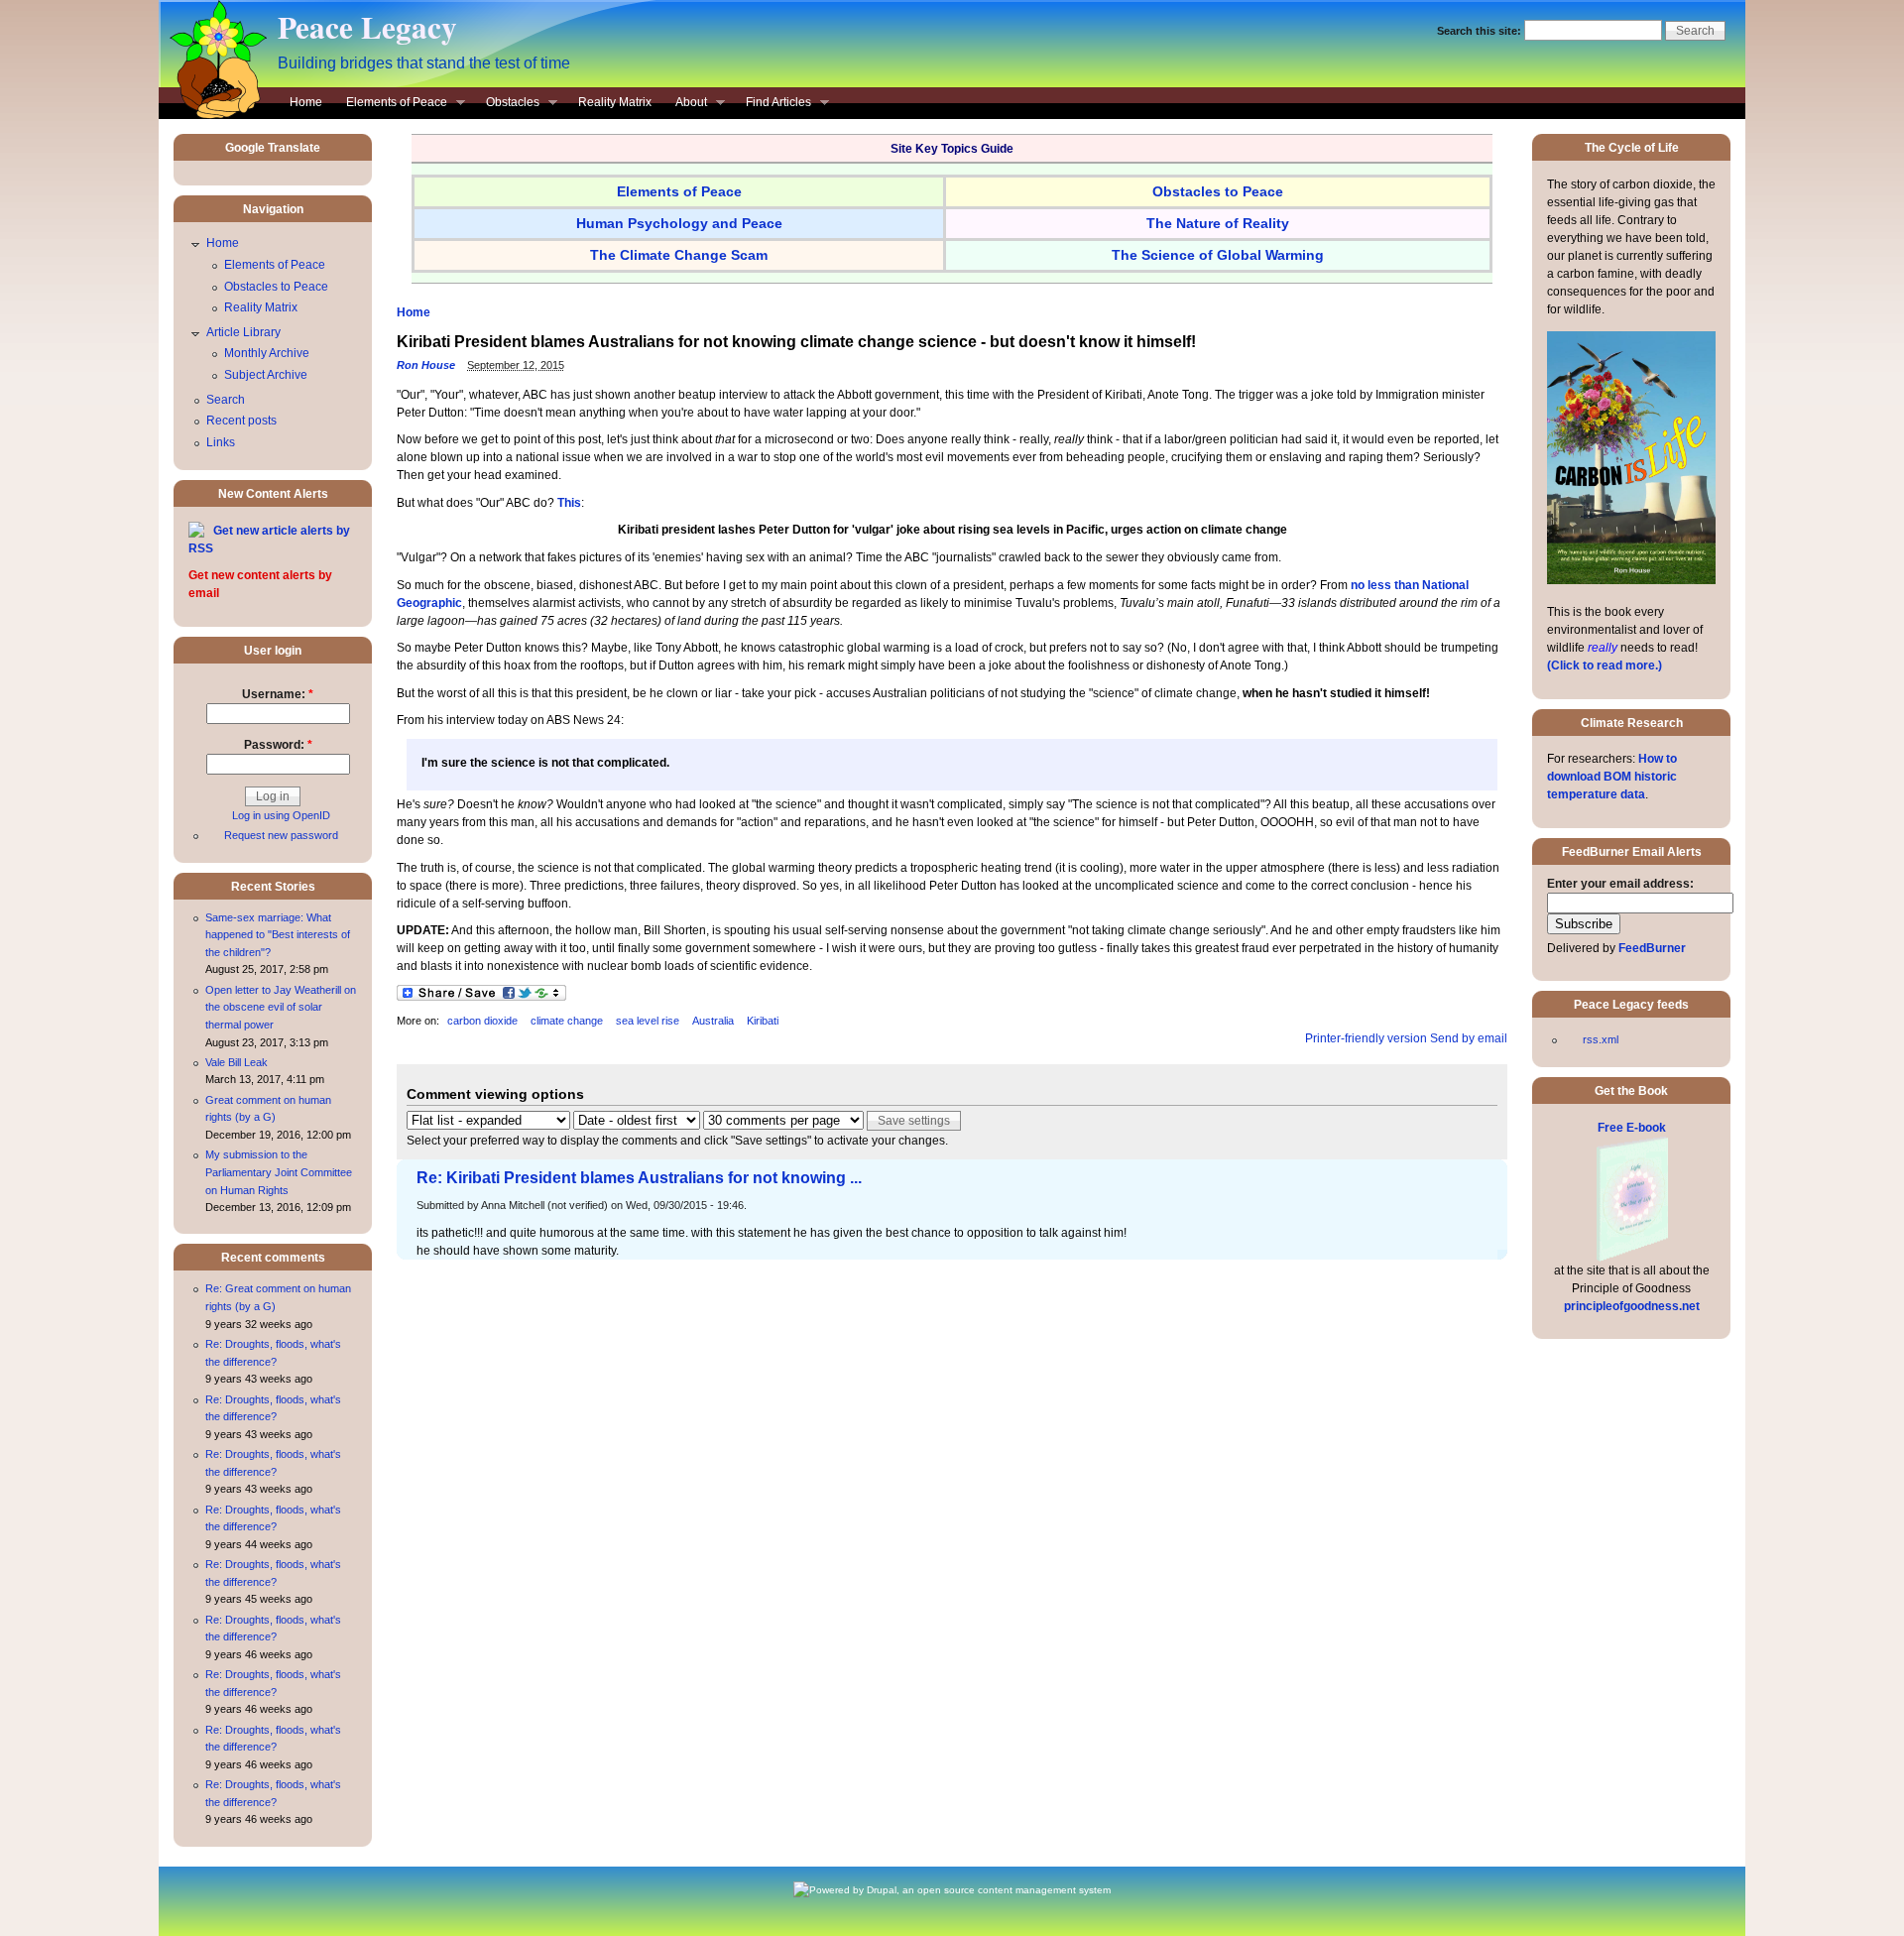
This (569, 503)
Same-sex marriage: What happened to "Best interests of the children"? (278, 935)
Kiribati (763, 1021)
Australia (713, 1021)
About (685, 104)
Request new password (281, 835)
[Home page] (213, 115)
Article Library (243, 332)
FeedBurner (1652, 948)
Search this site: (1481, 31)
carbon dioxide (482, 1021)
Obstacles (507, 104)
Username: (278, 694)
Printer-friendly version (1366, 1038)
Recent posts (241, 421)
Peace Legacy (367, 27)
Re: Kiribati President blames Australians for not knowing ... (639, 1178)
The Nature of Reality (1218, 223)
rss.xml (1601, 1039)
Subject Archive (266, 375)
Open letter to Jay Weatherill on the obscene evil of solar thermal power (281, 1007)
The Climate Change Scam (679, 255)
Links (221, 442)
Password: (278, 745)
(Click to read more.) (1605, 665)
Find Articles (773, 104)
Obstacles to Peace (276, 287)
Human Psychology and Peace (679, 223)
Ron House (426, 365)
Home (306, 102)
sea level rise (648, 1021)
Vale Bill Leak (237, 1062)
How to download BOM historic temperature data (1612, 777)
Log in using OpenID (281, 815)
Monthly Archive (267, 353)
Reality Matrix (615, 102)
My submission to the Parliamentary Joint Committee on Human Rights (279, 1172)
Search (226, 400)
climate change (567, 1021)
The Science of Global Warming (1218, 255)
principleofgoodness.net (1632, 1306)
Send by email (1469, 1038)
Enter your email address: (1620, 884)
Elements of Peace (391, 104)
